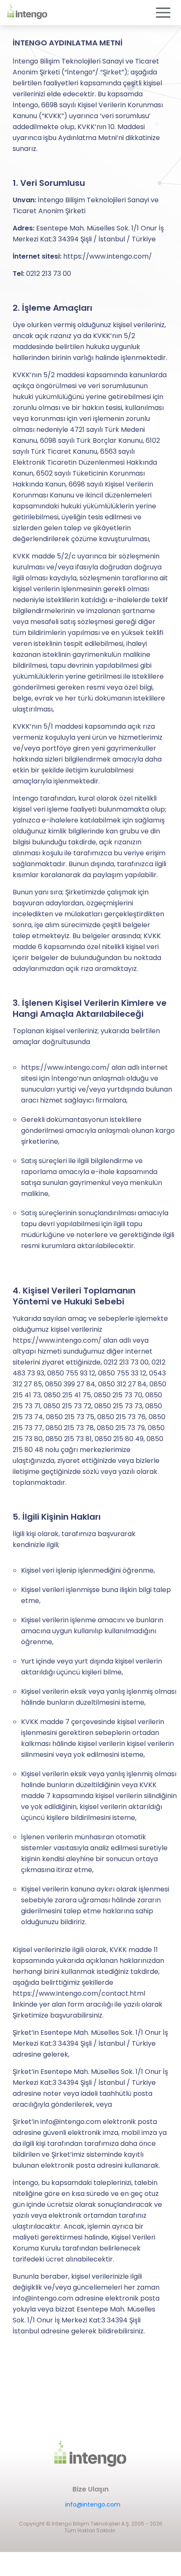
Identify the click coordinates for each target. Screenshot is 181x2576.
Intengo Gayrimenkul (93, 832)
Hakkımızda (93, 854)
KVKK (93, 922)
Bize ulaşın (93, 899)
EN (93, 787)
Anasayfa (93, 810)
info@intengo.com (93, 2505)
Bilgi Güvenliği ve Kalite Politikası (93, 877)
